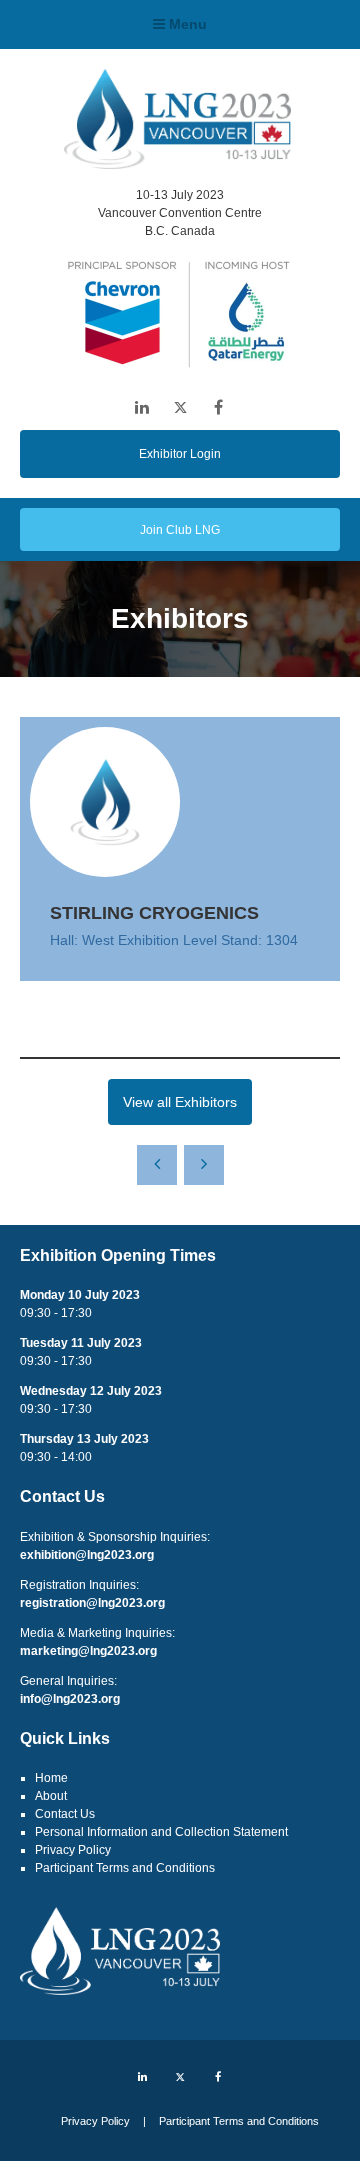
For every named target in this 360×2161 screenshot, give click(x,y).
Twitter (180, 407)
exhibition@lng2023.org (87, 1555)
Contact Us (65, 1814)
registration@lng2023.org (92, 1603)
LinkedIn (142, 407)
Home (51, 1778)
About (51, 1796)
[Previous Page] (157, 1165)
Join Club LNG (180, 530)
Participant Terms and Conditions (125, 1868)
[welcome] (177, 163)
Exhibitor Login (180, 454)
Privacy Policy (73, 1850)
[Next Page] (204, 1165)
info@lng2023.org (70, 1699)
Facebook (218, 407)
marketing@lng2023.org (88, 1651)
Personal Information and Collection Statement (161, 1832)
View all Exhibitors (180, 1102)
